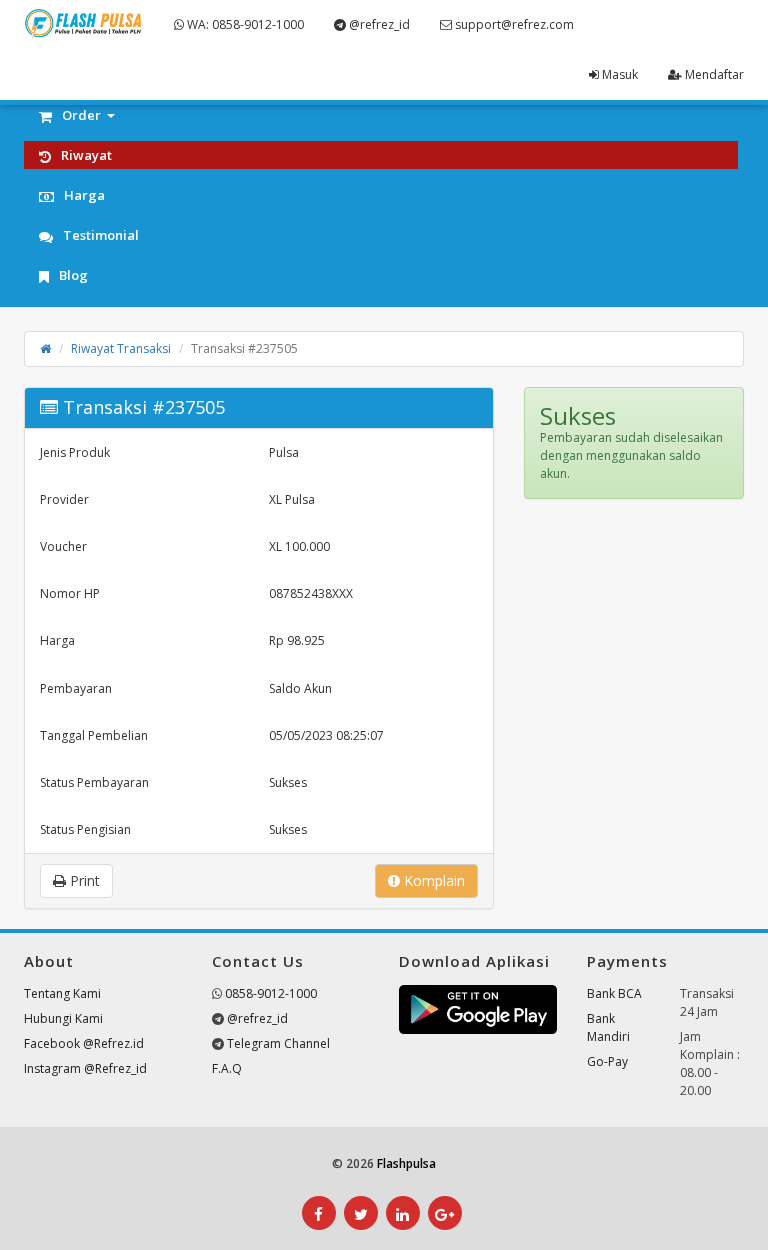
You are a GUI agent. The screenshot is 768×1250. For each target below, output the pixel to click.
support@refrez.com (513, 24)
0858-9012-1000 (271, 993)
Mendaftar (713, 74)
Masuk (618, 74)
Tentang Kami (62, 993)
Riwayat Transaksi (121, 348)
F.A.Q (227, 1068)
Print (83, 880)
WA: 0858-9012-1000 (244, 24)
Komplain (432, 880)
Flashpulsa (406, 1163)
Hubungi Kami (63, 1018)
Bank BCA (614, 993)
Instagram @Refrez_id (85, 1068)
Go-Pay (607, 1061)
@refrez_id (378, 24)
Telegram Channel (278, 1043)
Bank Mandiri (608, 1027)
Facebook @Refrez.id (84, 1043)
